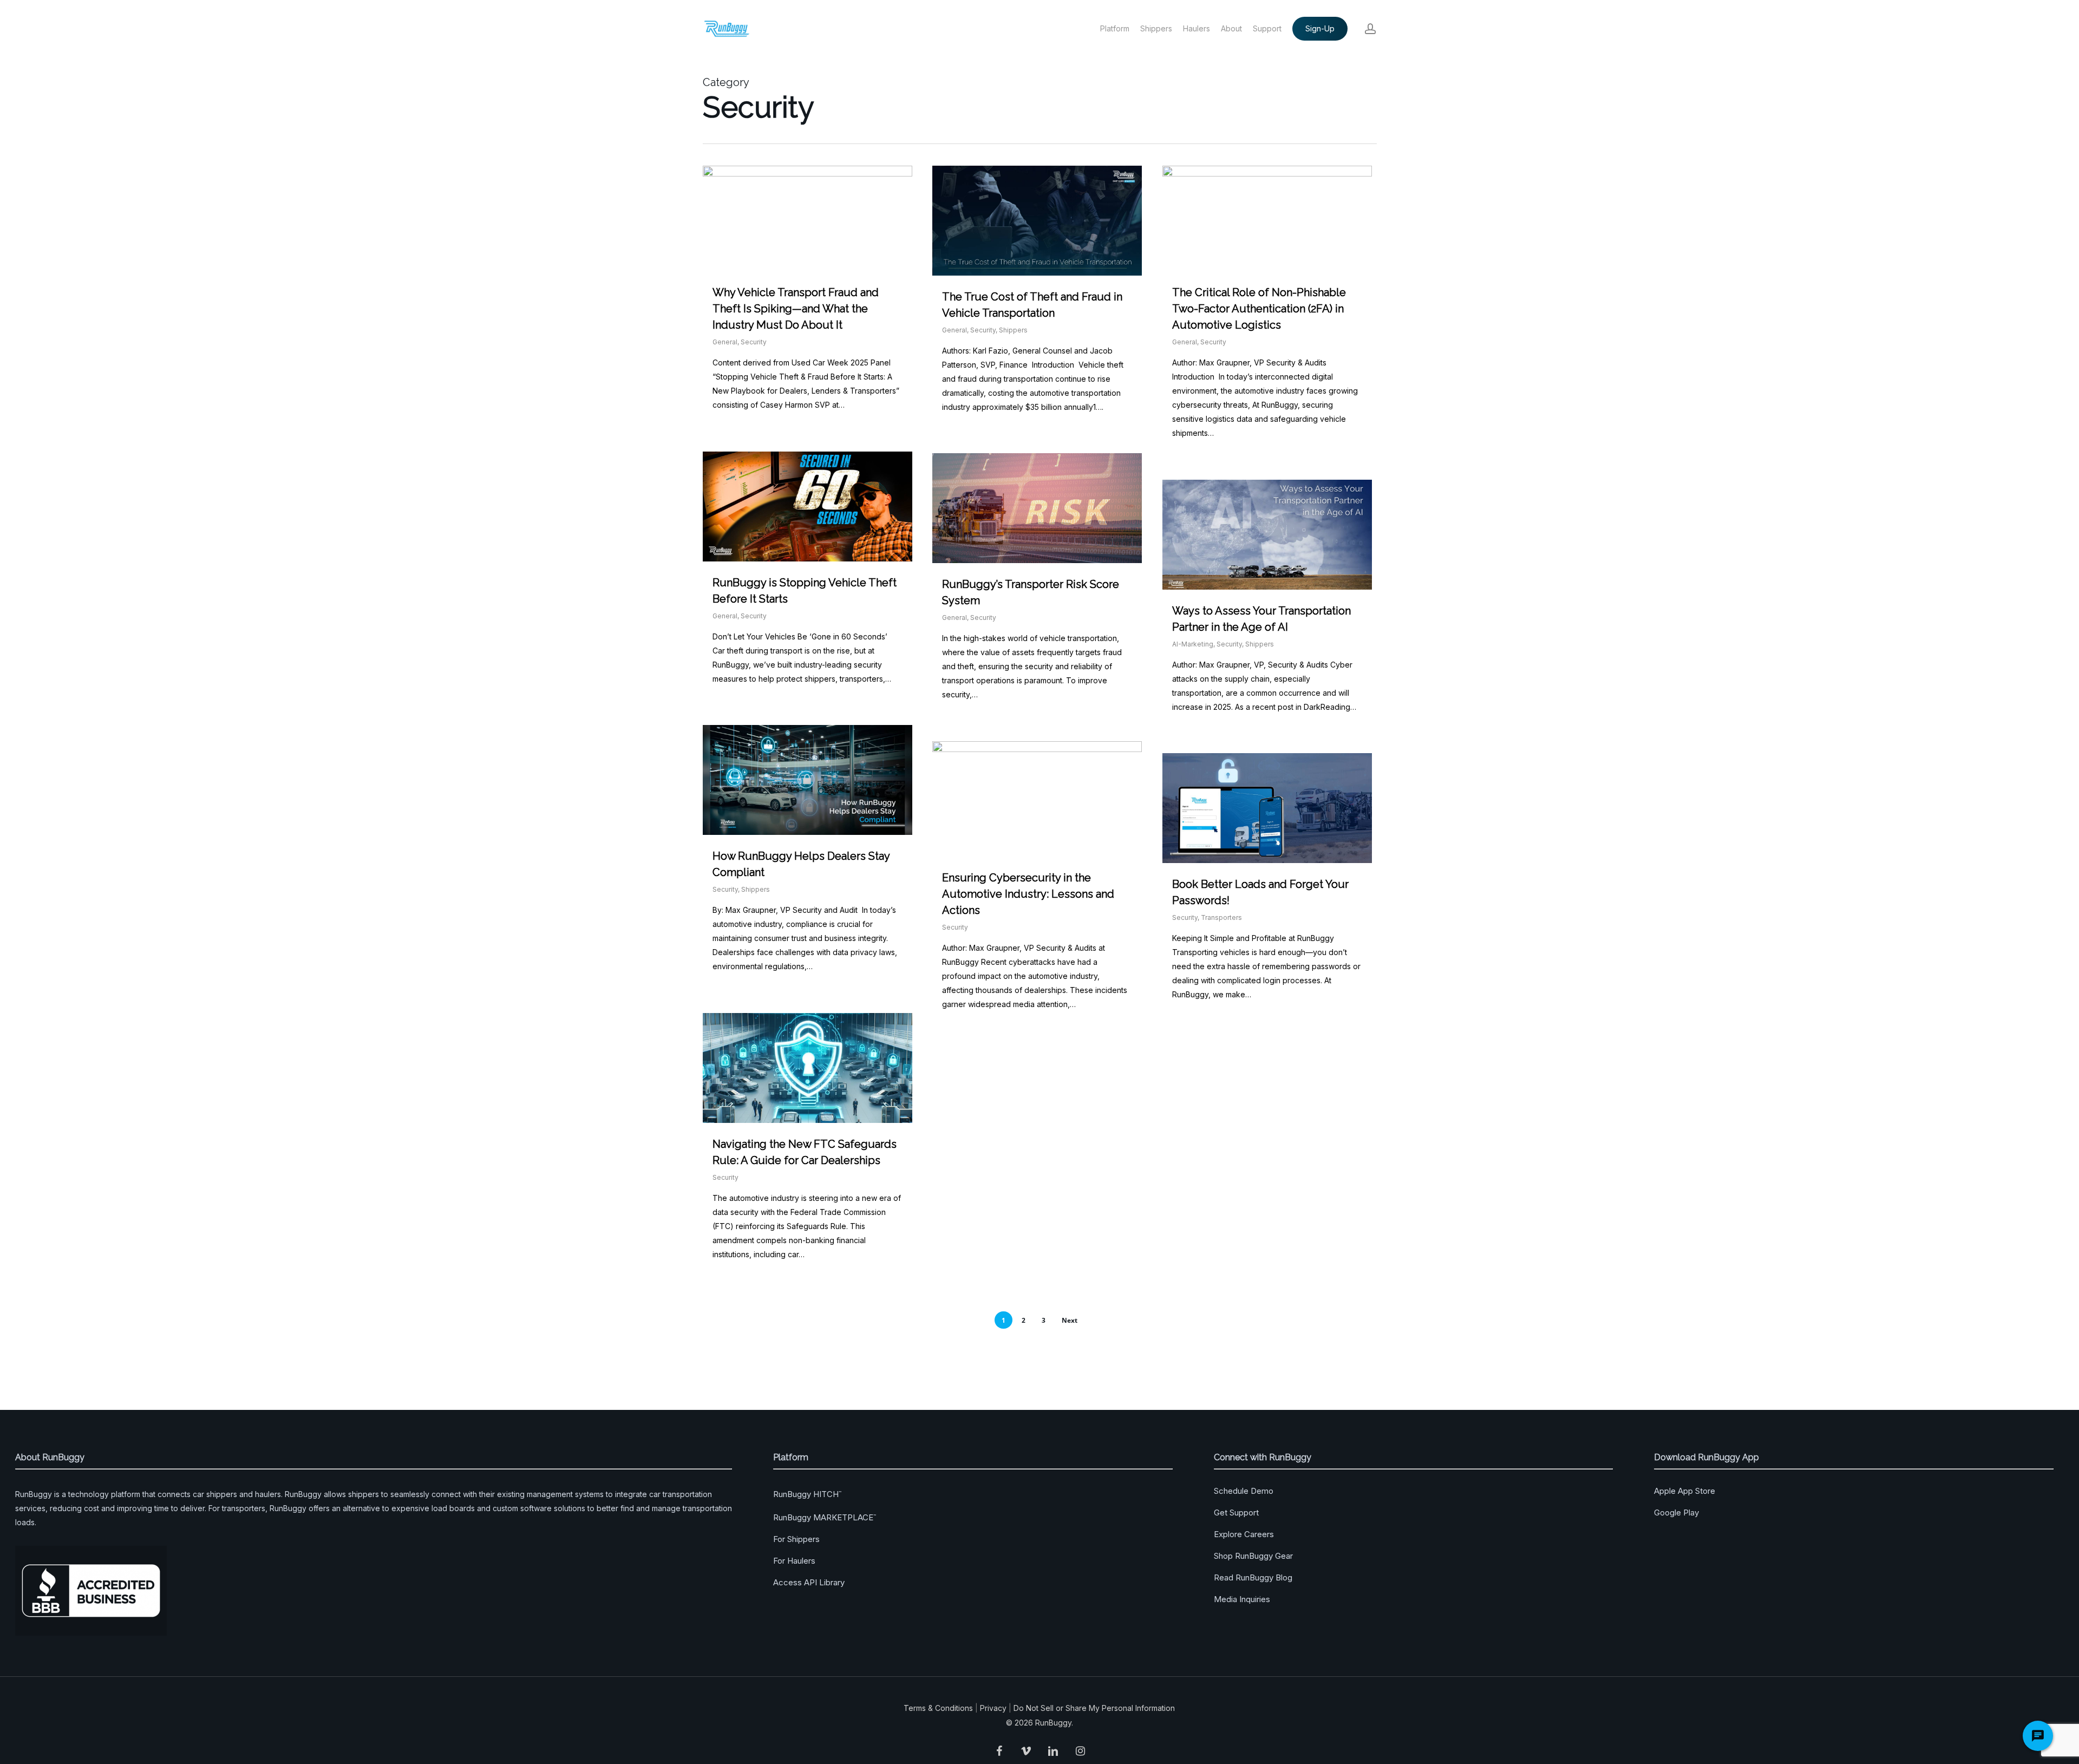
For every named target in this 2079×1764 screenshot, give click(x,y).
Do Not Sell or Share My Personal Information (1094, 1708)
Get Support (1236, 1513)
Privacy (993, 1708)
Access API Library (809, 1582)
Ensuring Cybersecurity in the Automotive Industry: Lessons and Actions (1028, 894)
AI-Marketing (1193, 644)
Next (1070, 1320)
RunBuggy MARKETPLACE (825, 1517)
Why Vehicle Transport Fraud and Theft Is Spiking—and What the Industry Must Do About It (796, 309)
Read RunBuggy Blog (1253, 1577)
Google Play (1676, 1513)
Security (754, 342)
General (725, 342)
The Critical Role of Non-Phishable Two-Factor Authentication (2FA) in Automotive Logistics (1259, 309)
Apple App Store (1685, 1491)
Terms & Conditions (938, 1708)
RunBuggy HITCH (807, 1494)
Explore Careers (1244, 1534)
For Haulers (794, 1561)
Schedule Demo (1244, 1491)
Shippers (1013, 330)
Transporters (1221, 917)
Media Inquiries (1242, 1599)
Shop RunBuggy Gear (1253, 1556)
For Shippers (796, 1539)
